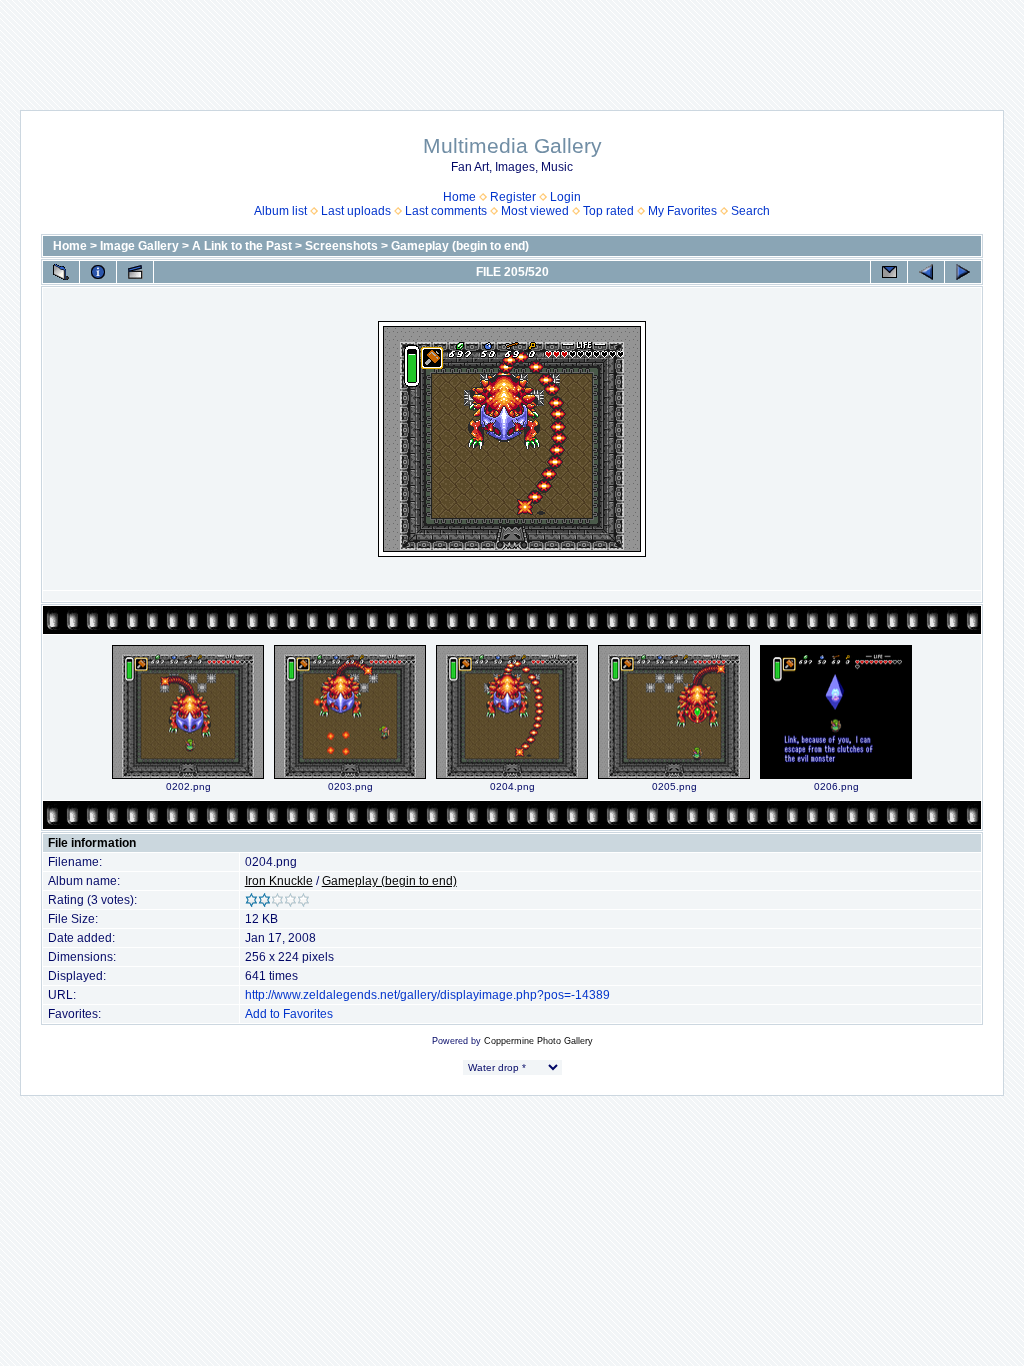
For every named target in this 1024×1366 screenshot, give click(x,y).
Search (750, 211)
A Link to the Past (242, 246)
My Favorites (682, 211)
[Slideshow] (135, 272)
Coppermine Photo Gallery (538, 1041)
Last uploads (356, 211)
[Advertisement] (512, 45)
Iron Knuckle (279, 881)
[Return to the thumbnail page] (61, 272)
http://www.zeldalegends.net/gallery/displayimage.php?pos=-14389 (427, 995)
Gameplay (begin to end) (460, 246)
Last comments (446, 211)
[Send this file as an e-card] (889, 272)
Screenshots (341, 246)
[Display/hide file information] (98, 272)
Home (459, 197)
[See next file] (963, 272)
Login (565, 197)
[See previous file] (926, 272)
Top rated (608, 211)
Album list (280, 211)
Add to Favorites (289, 1014)
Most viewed (535, 211)
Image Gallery (139, 246)
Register (513, 197)
